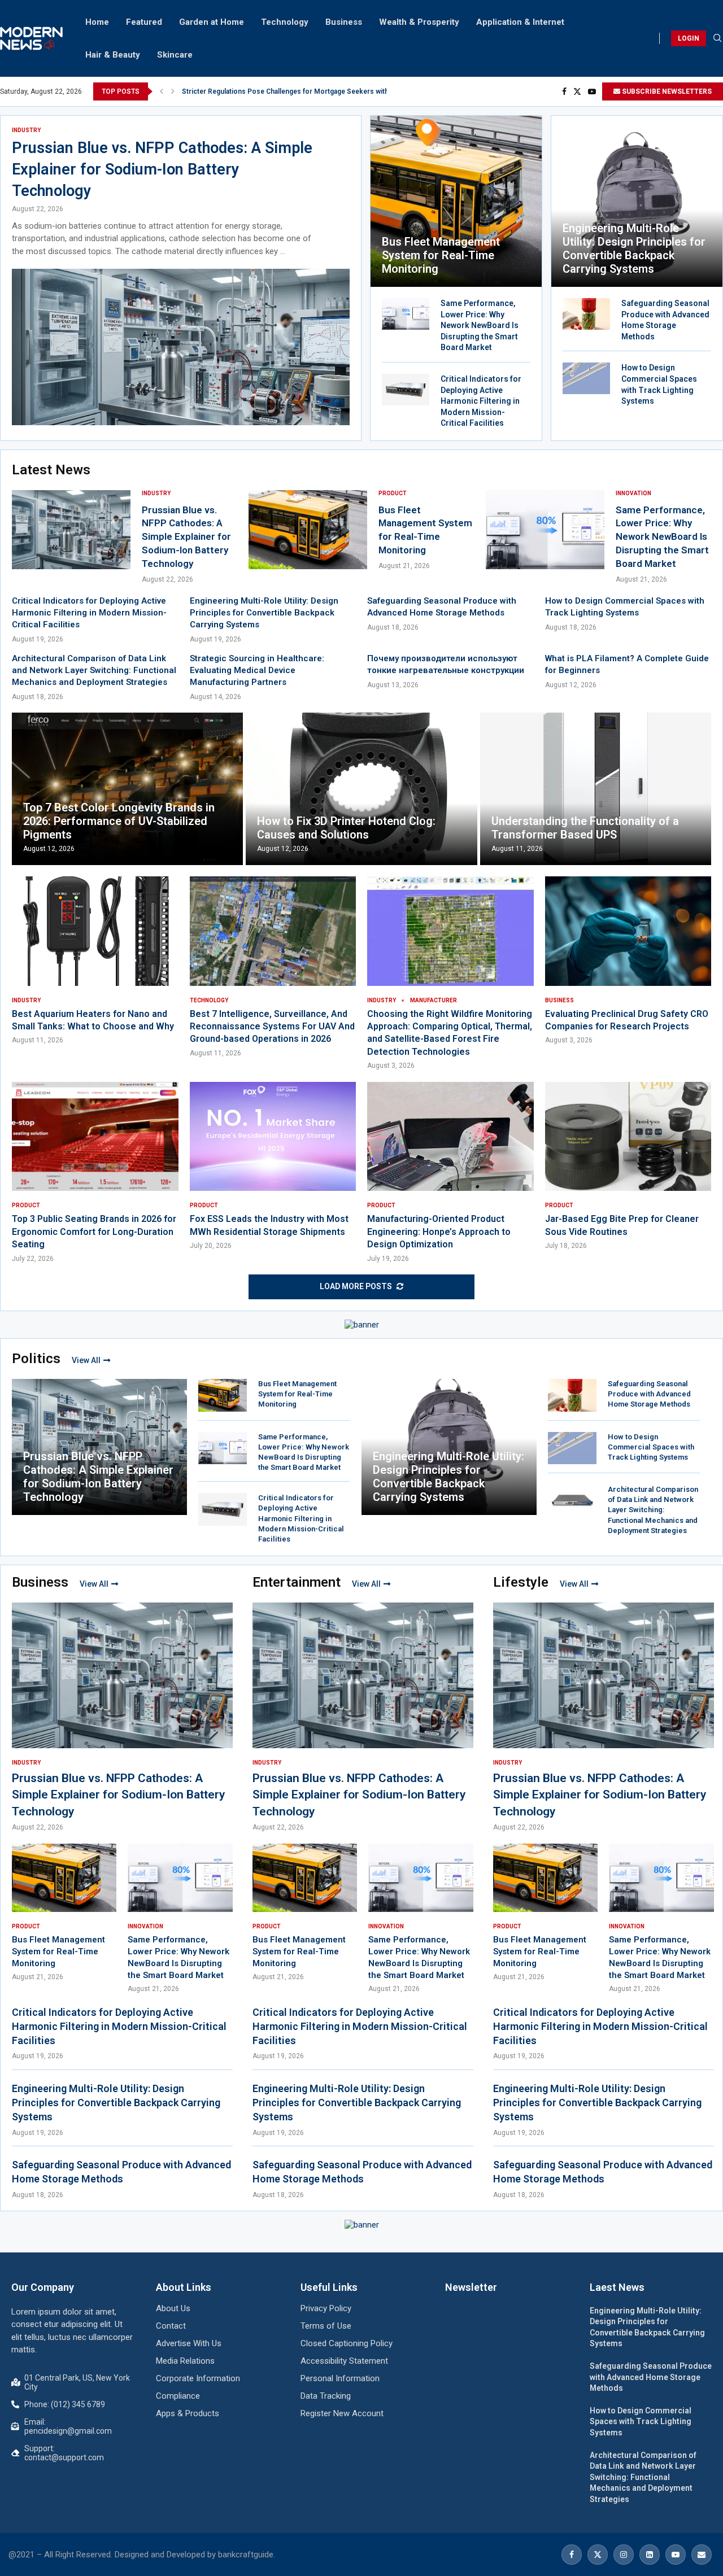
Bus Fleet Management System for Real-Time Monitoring (441, 255)
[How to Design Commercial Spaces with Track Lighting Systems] (586, 378)
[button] (162, 91)
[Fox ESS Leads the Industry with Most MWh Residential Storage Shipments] (273, 1166)
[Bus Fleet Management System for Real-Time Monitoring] (456, 201)
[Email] (702, 2555)
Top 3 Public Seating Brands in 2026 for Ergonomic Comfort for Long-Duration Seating (94, 1232)
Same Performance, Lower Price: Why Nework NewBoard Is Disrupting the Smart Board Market (480, 325)
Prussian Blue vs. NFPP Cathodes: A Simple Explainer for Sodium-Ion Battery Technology (162, 169)
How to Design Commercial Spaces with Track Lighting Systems (651, 1447)
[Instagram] (624, 2555)
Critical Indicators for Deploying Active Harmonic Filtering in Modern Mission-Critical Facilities (481, 401)
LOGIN (689, 38)
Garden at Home (212, 22)
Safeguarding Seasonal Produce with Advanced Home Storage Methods (649, 1394)
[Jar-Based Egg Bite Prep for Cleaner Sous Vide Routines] (628, 1166)
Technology (285, 22)
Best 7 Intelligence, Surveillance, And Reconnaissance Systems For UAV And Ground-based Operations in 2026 (272, 1027)
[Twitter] (577, 91)
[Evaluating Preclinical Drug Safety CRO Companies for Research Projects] (628, 961)
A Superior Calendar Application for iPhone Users (261, 91)
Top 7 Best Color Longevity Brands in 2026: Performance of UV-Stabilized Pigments (119, 821)
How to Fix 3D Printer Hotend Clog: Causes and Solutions (346, 828)
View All (86, 1360)
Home (97, 22)
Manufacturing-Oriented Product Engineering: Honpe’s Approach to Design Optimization (439, 1232)
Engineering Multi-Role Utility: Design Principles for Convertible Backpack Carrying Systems (634, 248)
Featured (144, 22)
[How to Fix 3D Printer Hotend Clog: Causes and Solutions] (361, 789)
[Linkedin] (650, 2555)
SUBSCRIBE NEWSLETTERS (666, 91)
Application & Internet (520, 22)
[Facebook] (564, 91)
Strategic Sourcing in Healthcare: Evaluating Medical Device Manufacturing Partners (257, 670)
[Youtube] (592, 91)
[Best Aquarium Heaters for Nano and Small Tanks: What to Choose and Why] (95, 961)
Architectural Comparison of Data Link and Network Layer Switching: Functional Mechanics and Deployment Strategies (94, 670)
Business (344, 22)
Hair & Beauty (113, 55)
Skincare (175, 55)
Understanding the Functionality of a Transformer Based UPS (585, 828)
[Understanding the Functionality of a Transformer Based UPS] (596, 789)
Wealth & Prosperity (419, 22)
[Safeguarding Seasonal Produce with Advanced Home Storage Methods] (586, 314)
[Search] (717, 38)
